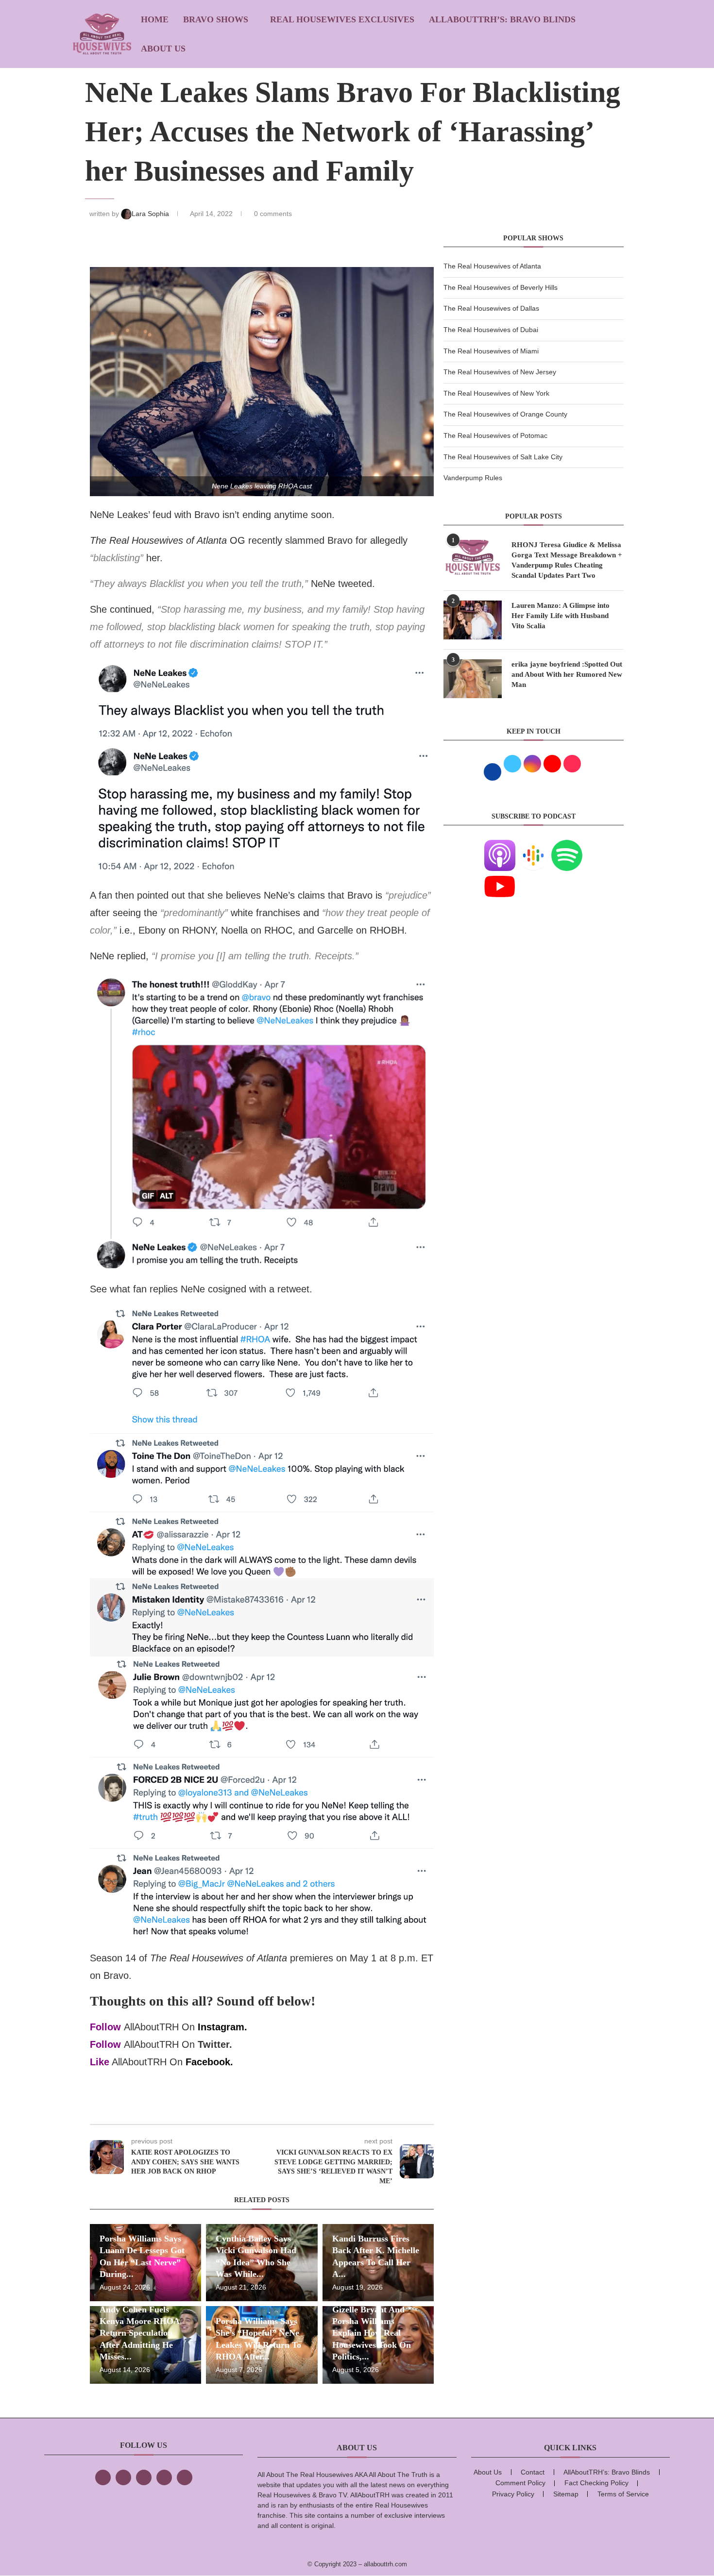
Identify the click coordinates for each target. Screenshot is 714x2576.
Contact (533, 2472)
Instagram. (222, 2027)
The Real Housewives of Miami (491, 351)
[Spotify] (567, 846)
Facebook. (209, 2062)
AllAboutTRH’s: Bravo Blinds (502, 19)
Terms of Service (623, 2494)
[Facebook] (103, 2477)
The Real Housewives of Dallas (491, 308)
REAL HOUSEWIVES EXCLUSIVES (342, 19)
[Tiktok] (164, 2477)
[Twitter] (123, 2477)
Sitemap (566, 2494)
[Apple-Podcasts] (500, 846)
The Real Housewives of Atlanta (492, 266)
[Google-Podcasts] (533, 846)
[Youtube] (500, 877)
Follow (105, 2027)
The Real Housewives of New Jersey (500, 372)
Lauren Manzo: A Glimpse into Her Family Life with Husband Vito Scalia (561, 616)
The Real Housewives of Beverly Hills (501, 287)
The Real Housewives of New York (496, 393)
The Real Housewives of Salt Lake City (503, 457)
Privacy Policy (513, 2494)
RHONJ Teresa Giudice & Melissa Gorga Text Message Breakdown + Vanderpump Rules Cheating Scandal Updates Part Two (567, 560)
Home (155, 19)
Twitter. (215, 2044)
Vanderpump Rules (473, 478)
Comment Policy (520, 2483)
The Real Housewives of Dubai (491, 330)
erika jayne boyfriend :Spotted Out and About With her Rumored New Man (567, 674)
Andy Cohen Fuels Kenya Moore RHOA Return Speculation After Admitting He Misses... (139, 2333)
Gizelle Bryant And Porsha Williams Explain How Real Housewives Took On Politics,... (372, 2333)
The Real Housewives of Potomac (495, 435)
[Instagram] (144, 2477)
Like (100, 2062)
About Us (163, 49)
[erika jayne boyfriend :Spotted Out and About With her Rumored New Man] (473, 679)
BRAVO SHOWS (216, 19)
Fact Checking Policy (596, 2483)
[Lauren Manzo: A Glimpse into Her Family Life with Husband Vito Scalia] (473, 620)
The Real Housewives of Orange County (505, 414)
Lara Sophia (151, 214)
